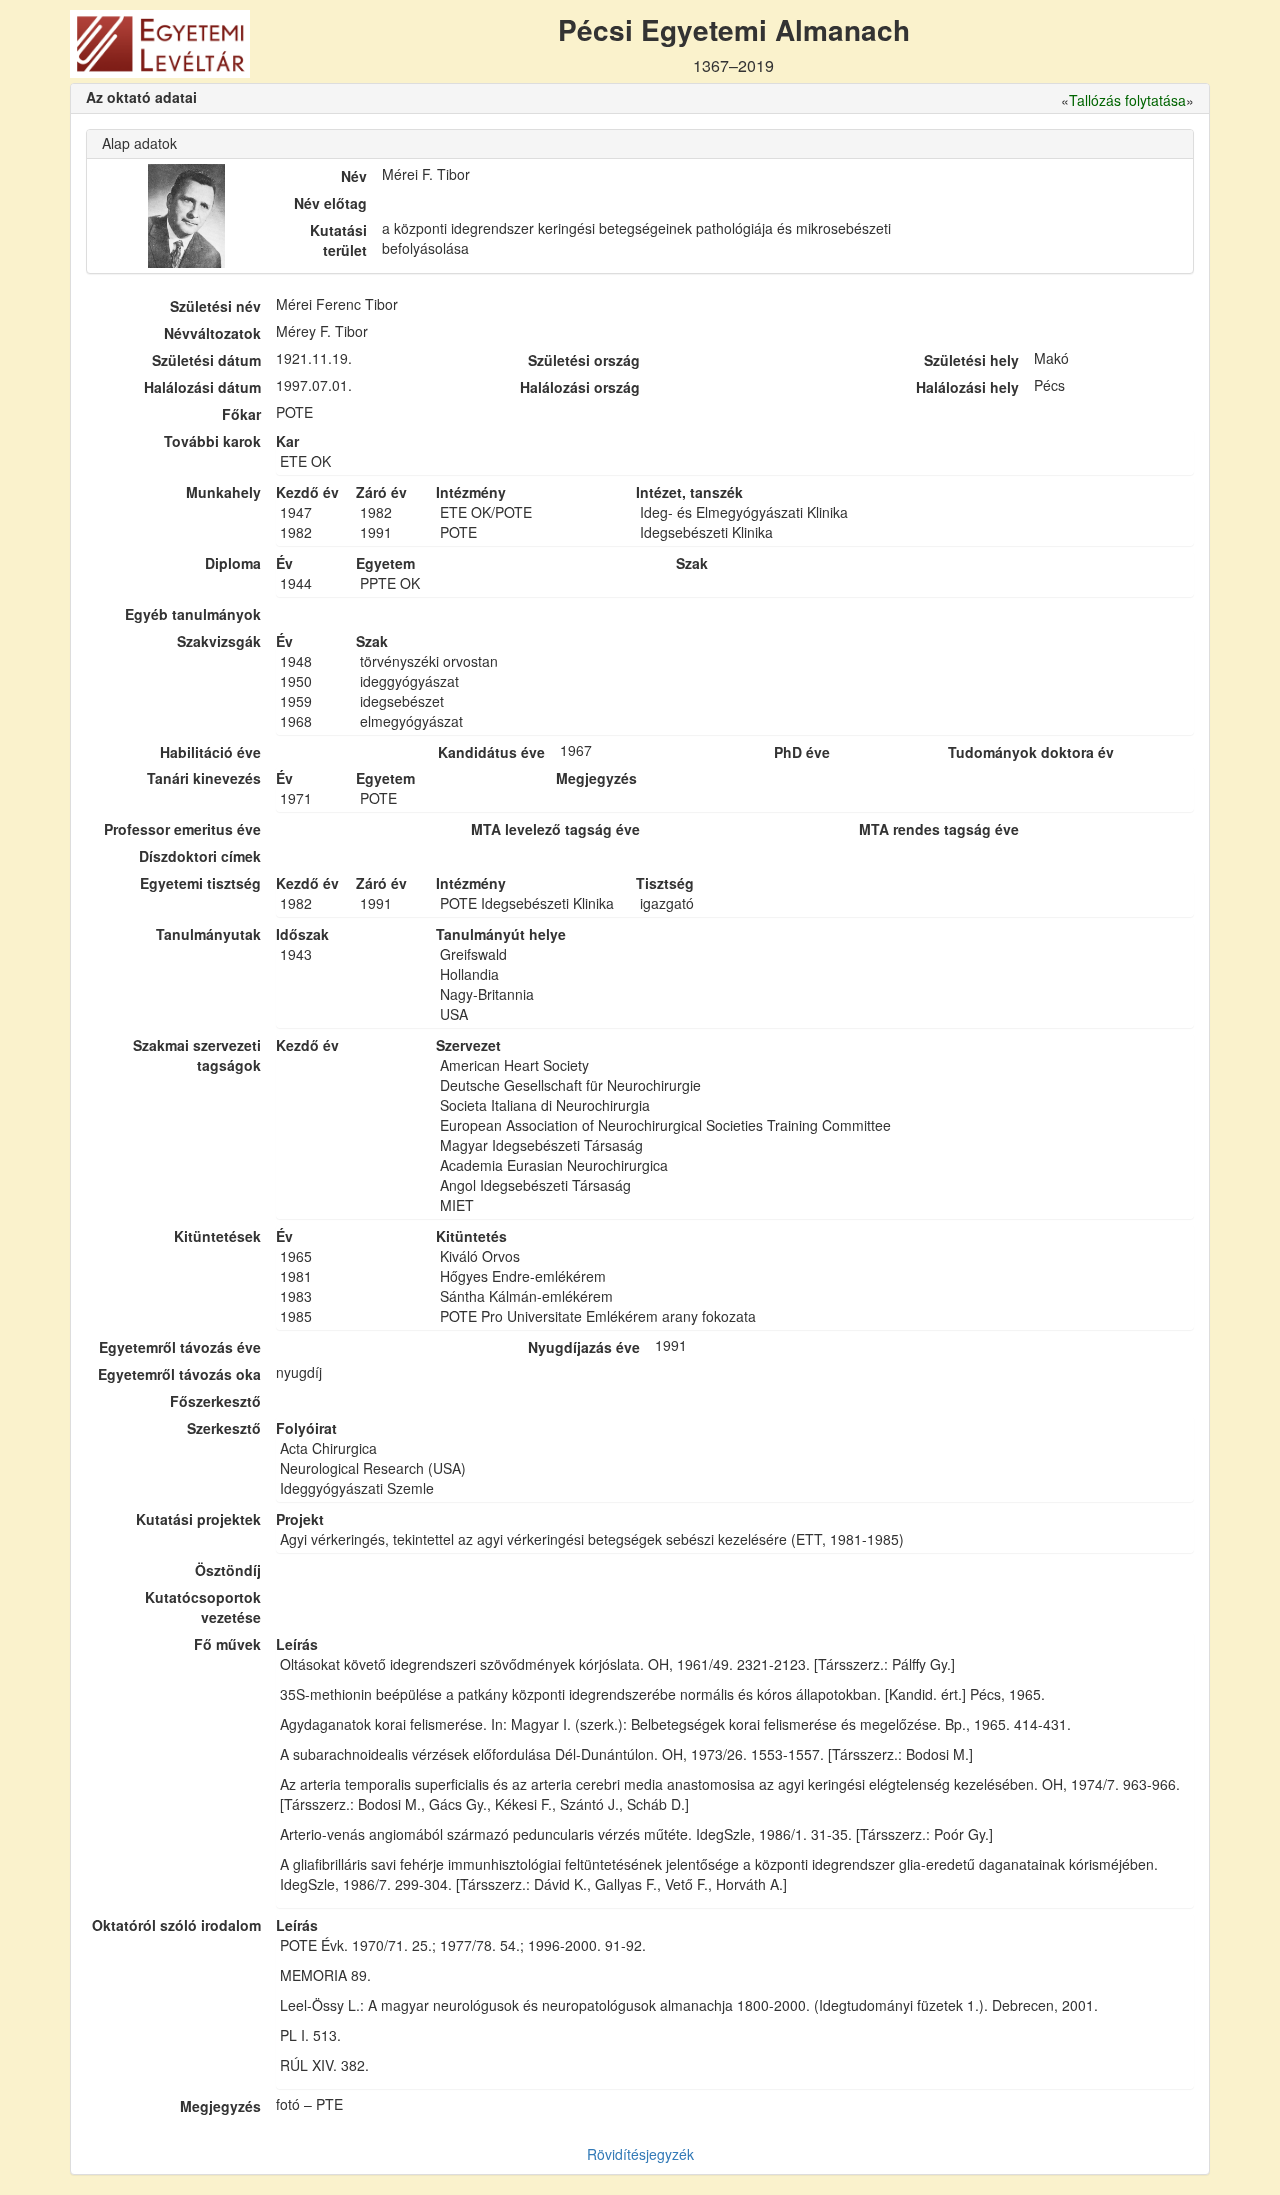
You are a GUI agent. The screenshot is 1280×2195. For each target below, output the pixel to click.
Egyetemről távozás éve (180, 1347)
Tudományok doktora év (1031, 752)
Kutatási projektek (198, 1519)
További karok (212, 441)
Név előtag (330, 203)
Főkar (241, 414)
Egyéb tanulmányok (193, 614)
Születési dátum (206, 360)
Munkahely (223, 492)
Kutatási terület (338, 240)
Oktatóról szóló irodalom (176, 1925)
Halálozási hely (967, 387)
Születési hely (971, 360)
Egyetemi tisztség (200, 883)
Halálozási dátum (202, 387)
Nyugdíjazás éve (584, 1347)
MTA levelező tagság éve (555, 829)
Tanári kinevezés (204, 778)
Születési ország (584, 360)
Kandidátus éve (491, 752)
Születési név (215, 306)
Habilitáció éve (210, 752)
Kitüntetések (217, 1236)
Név (354, 176)
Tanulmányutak (208, 934)
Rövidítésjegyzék (640, 2154)
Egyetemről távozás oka (179, 1374)
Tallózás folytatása (1127, 100)
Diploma (233, 563)
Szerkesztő (224, 1428)
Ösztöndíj (228, 1570)
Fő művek (227, 1644)
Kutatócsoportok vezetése (203, 1607)
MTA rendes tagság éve (939, 829)
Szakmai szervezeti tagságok (197, 1055)
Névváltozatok (212, 333)
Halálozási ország (580, 387)
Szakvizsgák (219, 641)
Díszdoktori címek (200, 856)
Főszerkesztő (215, 1401)
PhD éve (802, 752)
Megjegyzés (220, 2106)
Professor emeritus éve (182, 829)
